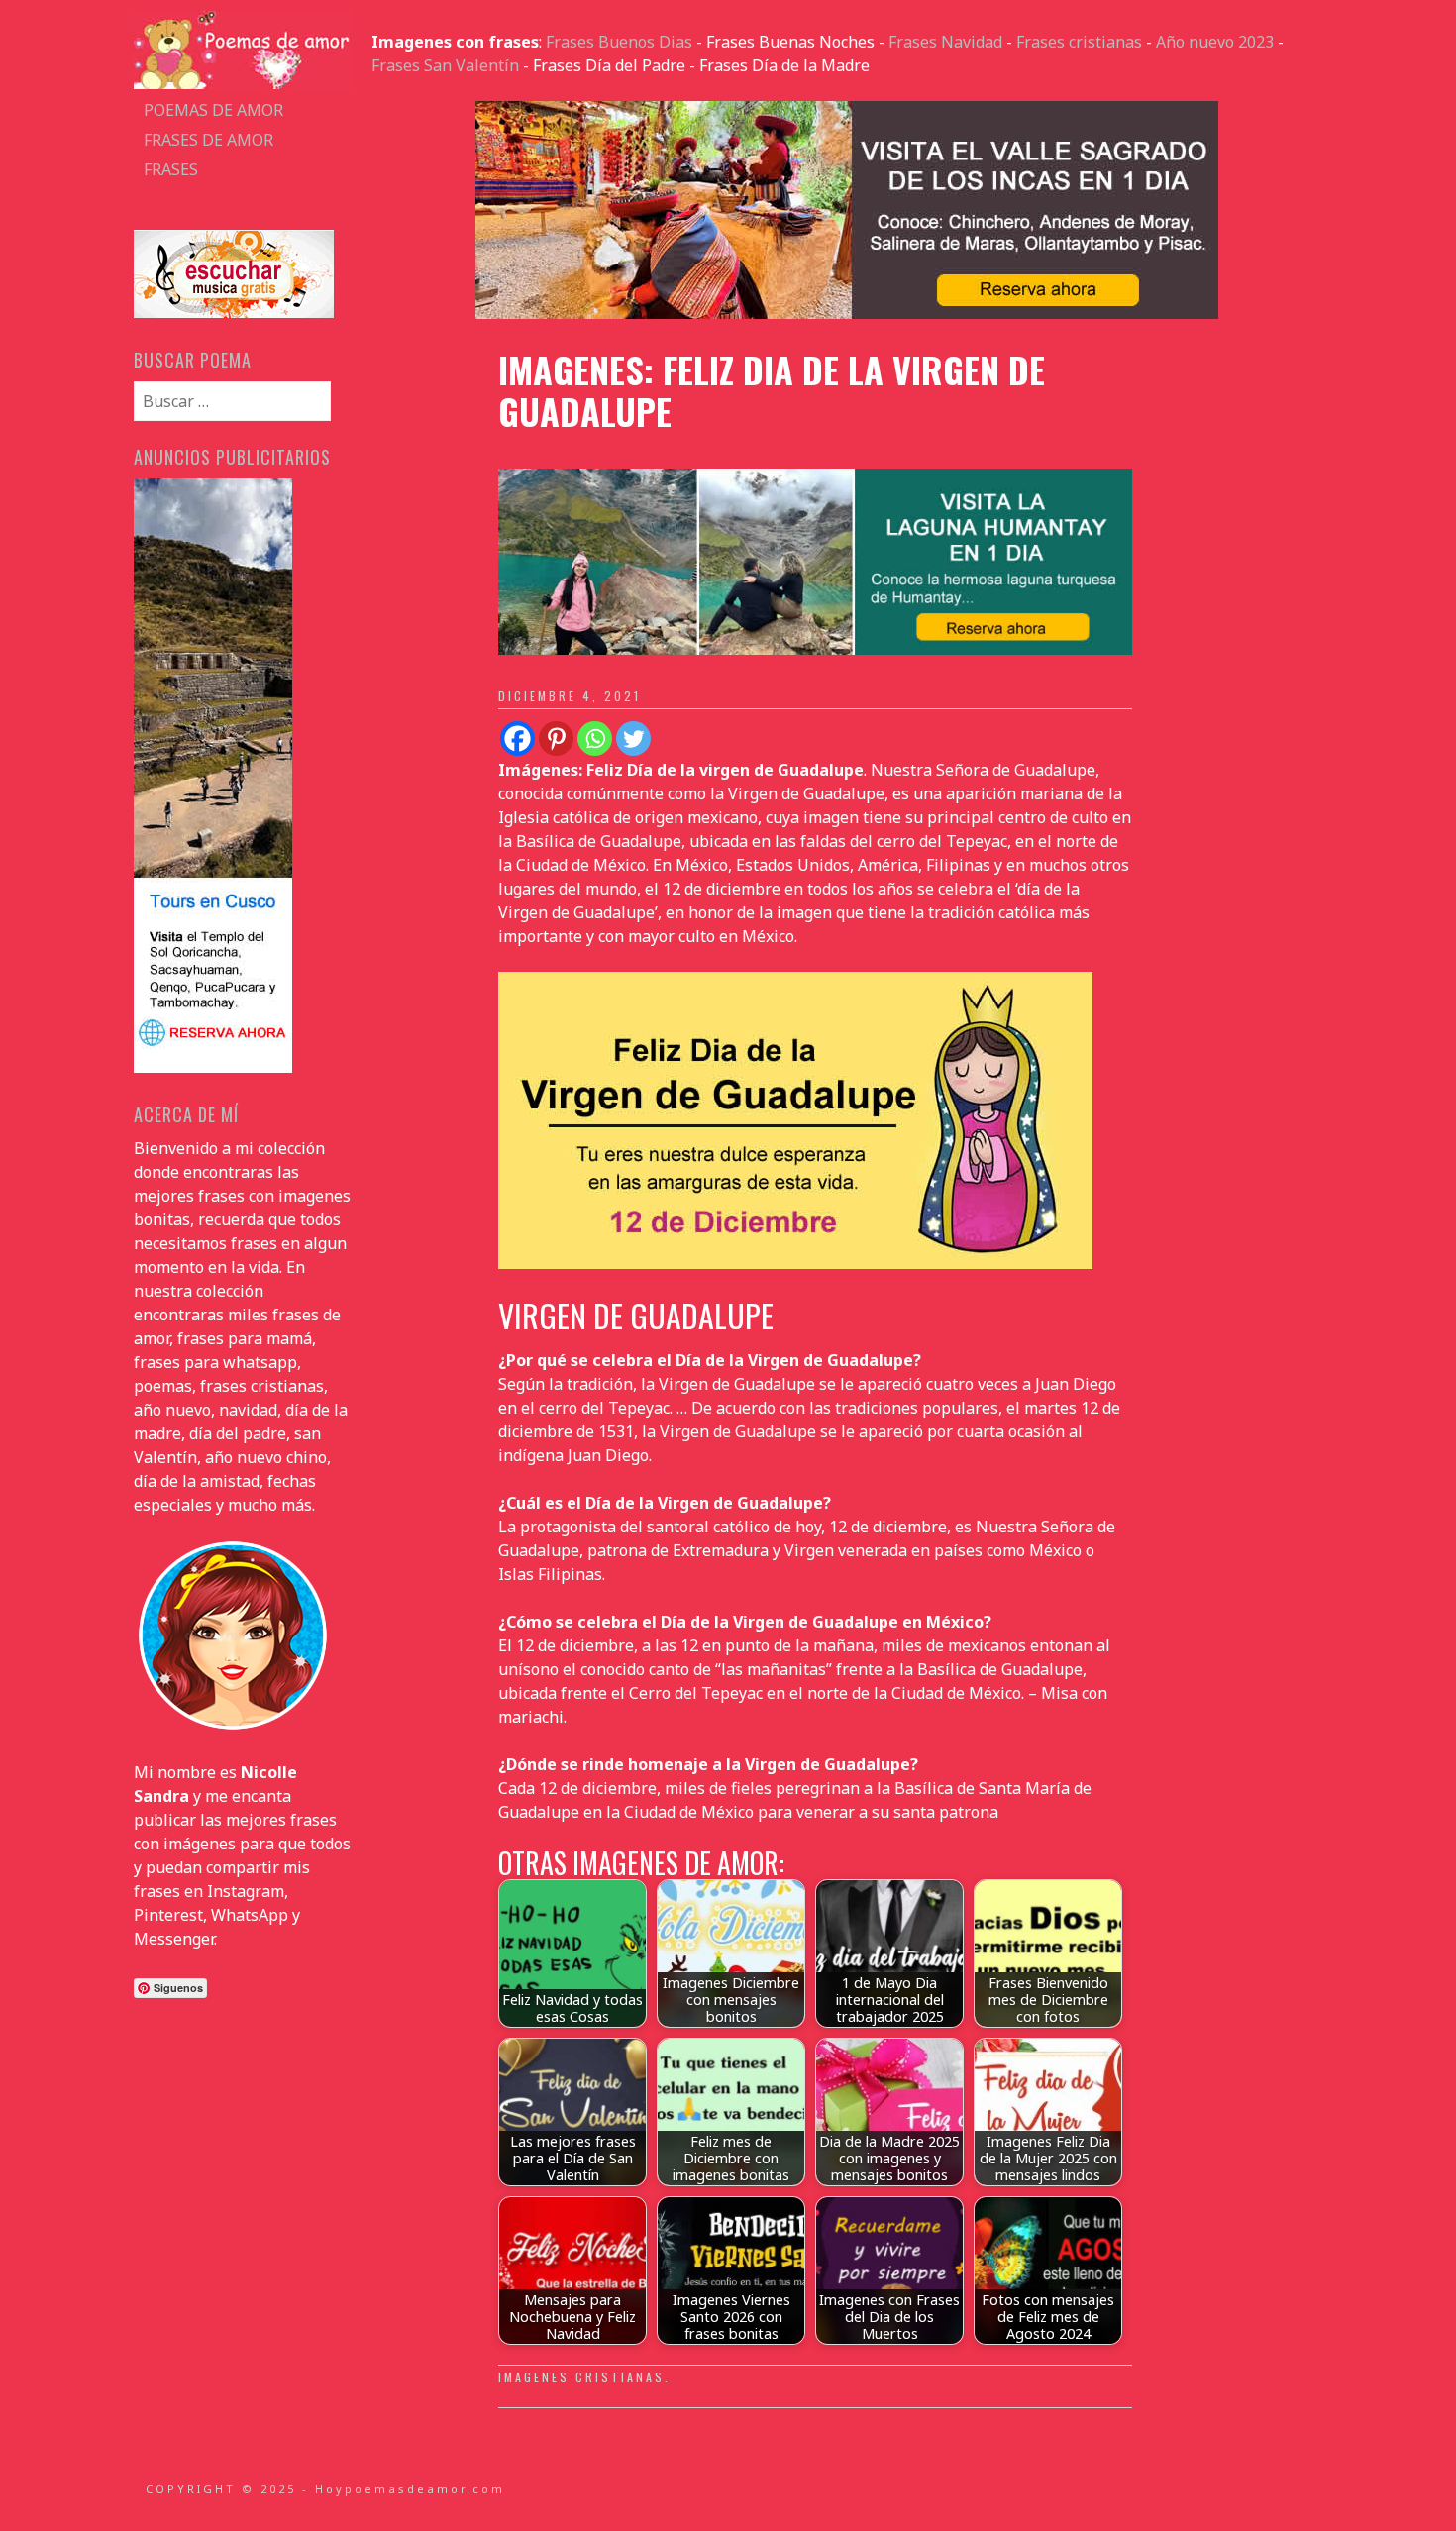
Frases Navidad (945, 42)
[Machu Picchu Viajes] (847, 313)
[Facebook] (518, 738)
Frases (171, 169)
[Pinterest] (556, 738)
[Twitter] (633, 738)
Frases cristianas (1079, 42)
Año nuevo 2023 (1215, 42)
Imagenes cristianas (581, 2377)
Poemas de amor (213, 110)
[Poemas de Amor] (243, 83)
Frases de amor (208, 140)
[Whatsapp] (595, 738)
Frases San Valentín (445, 65)
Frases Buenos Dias (619, 42)
